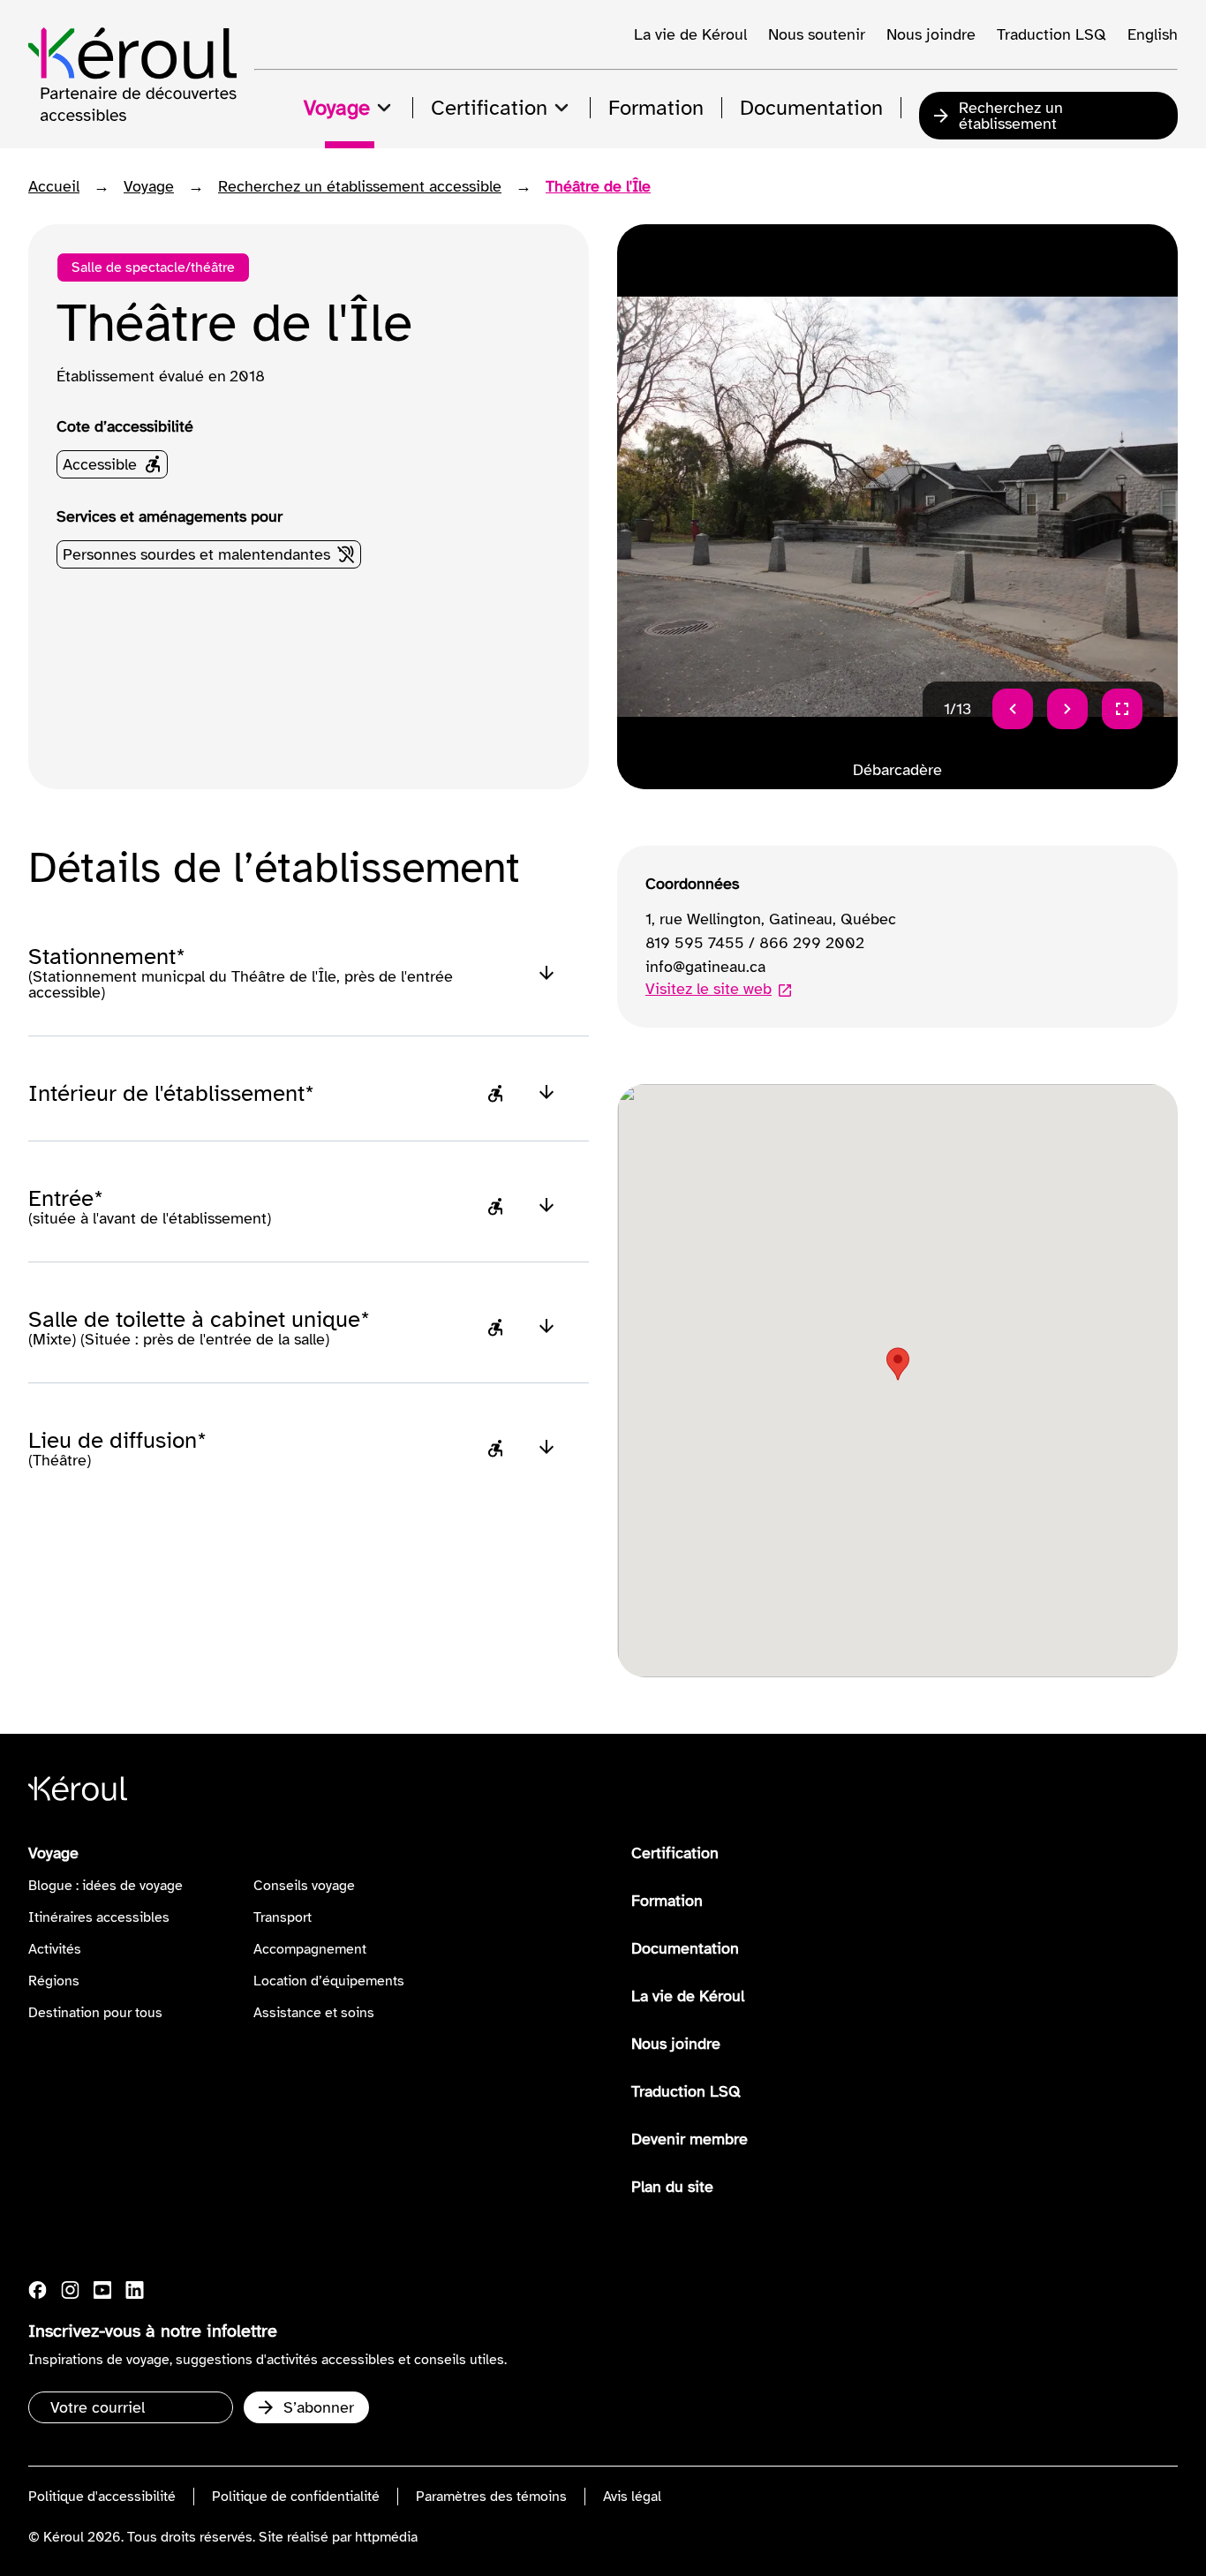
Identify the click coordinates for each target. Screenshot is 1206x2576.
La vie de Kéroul (690, 34)
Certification (675, 1853)
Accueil (54, 186)
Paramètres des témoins (491, 2497)
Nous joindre (931, 34)
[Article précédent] (1013, 709)
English (1153, 34)
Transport (283, 1917)
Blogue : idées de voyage (106, 1886)
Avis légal (632, 2497)
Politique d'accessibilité (102, 2497)
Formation (667, 1901)
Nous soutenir (817, 34)
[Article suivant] (1067, 709)
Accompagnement (310, 1949)
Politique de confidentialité (296, 2497)
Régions (54, 1981)
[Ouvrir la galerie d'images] (1122, 709)
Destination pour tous (95, 2013)
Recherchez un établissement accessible (360, 186)
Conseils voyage (304, 1886)
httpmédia (386, 2537)
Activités (55, 1949)
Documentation (685, 1948)
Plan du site (672, 2187)
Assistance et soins (314, 2013)
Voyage (149, 186)
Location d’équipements (329, 1981)
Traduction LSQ (1051, 34)
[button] (898, 1364)
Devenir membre (690, 2139)
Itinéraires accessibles (99, 1917)
